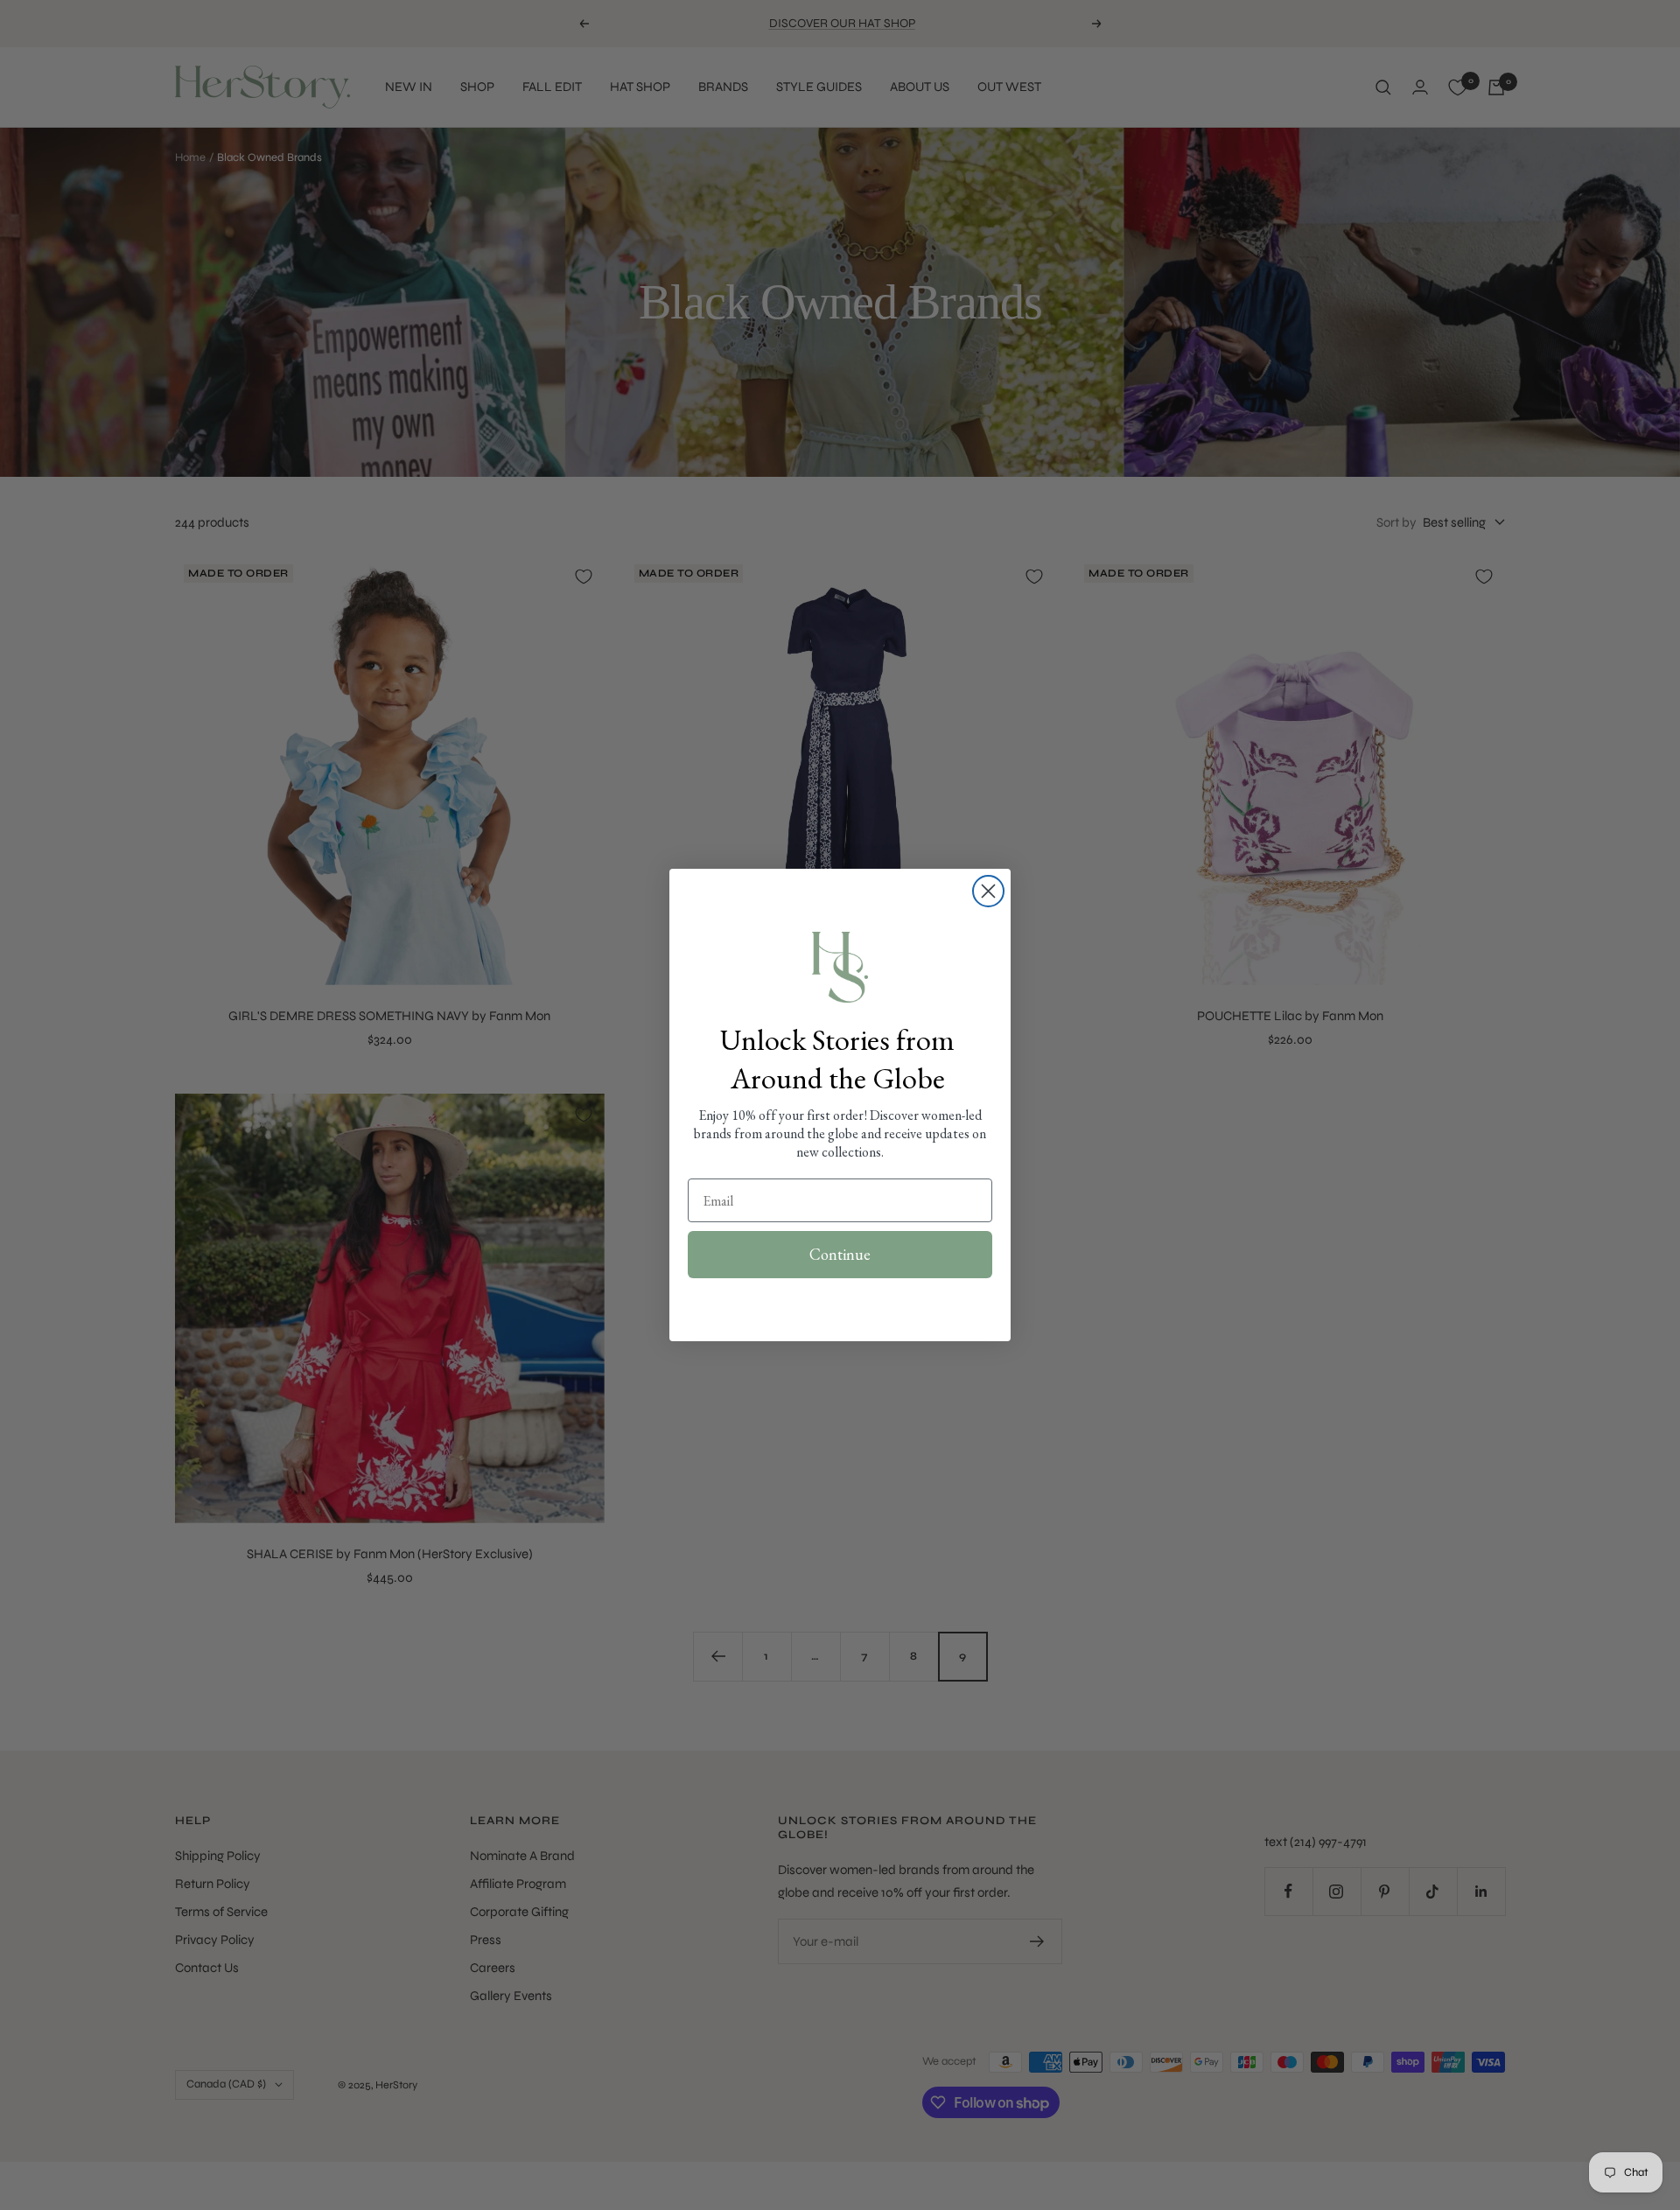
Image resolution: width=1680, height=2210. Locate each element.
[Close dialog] (988, 891)
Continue (840, 1254)
